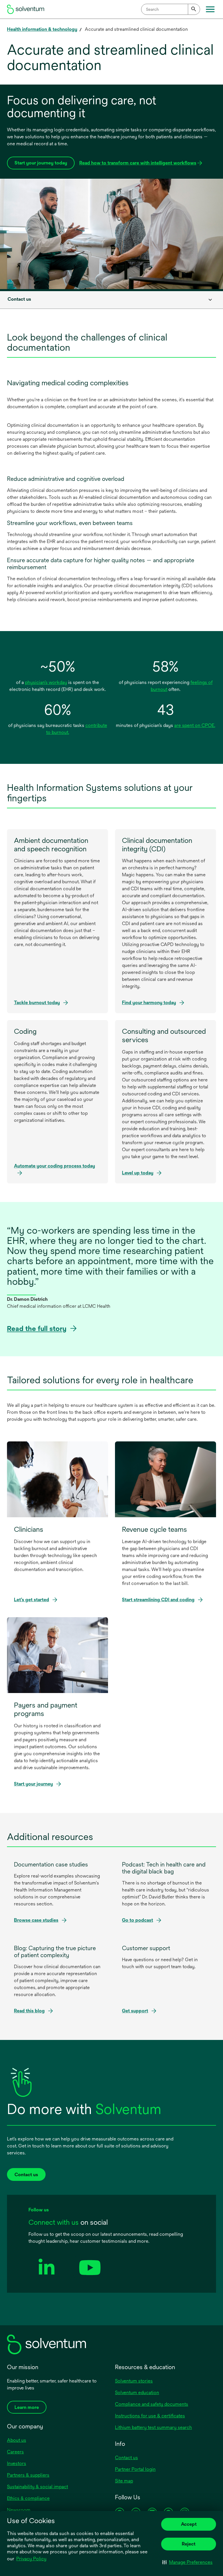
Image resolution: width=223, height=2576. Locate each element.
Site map (124, 2481)
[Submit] (194, 9)
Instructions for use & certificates (150, 2416)
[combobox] (171, 9)
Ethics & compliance (28, 2498)
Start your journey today (41, 163)
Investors (17, 2463)
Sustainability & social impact (37, 2487)
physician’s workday (46, 682)
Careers (15, 2452)
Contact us (126, 2458)
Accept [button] (189, 2524)
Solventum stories (134, 2381)
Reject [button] (189, 2544)
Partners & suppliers (28, 2475)
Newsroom (19, 2510)
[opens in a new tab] (47, 2284)
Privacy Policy (32, 2559)
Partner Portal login (135, 2469)
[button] (187, 2562)
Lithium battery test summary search (153, 2427)
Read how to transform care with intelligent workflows (138, 165)
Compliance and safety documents (152, 2404)
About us (17, 2440)
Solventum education (137, 2393)
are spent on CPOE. (195, 725)
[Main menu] (210, 9)
